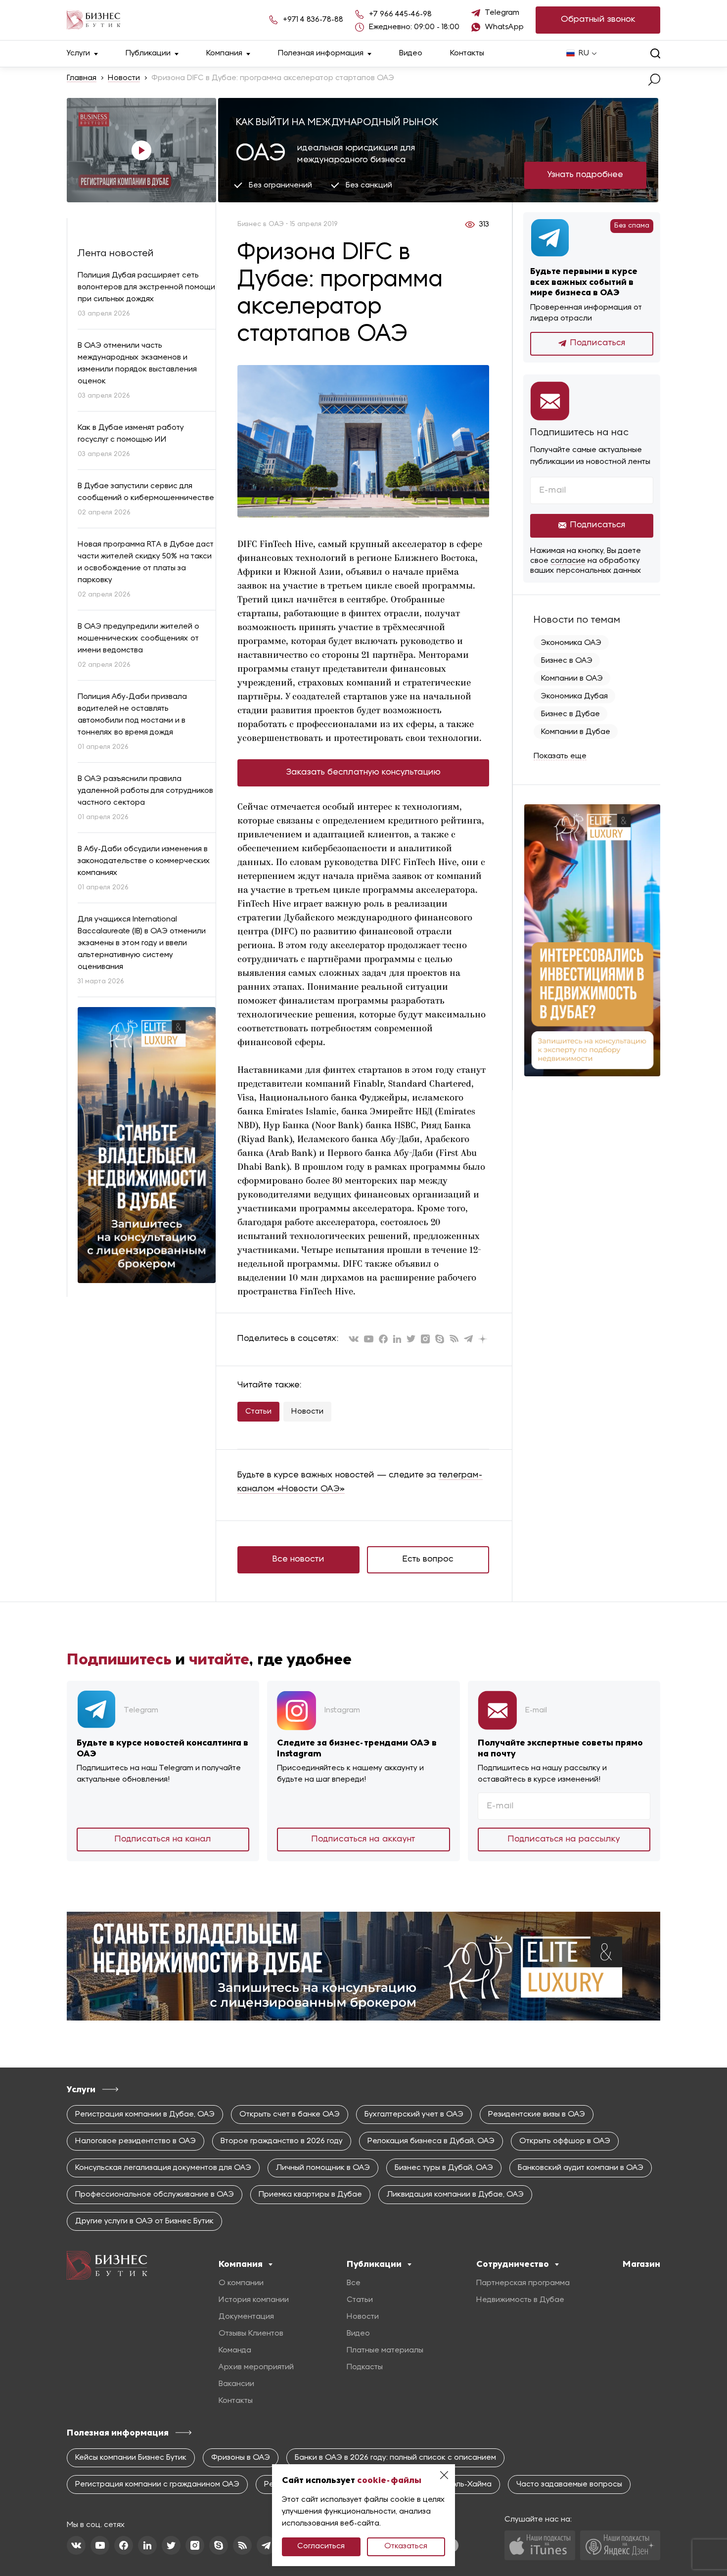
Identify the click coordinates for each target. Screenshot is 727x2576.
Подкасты (365, 2367)
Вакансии (236, 2384)
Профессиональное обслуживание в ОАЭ (155, 2195)
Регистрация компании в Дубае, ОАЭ (145, 2115)
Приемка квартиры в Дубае (310, 2195)
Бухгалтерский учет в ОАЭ (414, 2115)
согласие (568, 561)
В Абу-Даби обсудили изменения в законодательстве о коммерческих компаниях (144, 861)
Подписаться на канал (163, 1839)
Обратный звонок (598, 20)
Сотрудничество (513, 2264)
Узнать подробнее (585, 175)
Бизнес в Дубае (570, 714)
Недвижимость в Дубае (520, 2300)
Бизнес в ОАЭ (567, 661)
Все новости (298, 1559)
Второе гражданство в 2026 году (282, 2141)
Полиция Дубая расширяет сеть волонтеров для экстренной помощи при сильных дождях (146, 287)
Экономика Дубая (574, 696)
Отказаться (406, 2546)
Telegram (502, 13)
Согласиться (321, 2546)
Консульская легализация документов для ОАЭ (163, 2168)
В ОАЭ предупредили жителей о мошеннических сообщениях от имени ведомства (138, 639)
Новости (124, 78)
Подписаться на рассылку (564, 1839)
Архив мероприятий (256, 2367)
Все (354, 2283)
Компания (224, 53)
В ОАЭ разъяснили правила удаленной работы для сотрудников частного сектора (145, 791)
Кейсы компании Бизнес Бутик (131, 2458)
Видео (411, 53)
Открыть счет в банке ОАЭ (290, 2115)
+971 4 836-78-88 (313, 20)
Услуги (78, 53)
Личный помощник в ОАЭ (323, 2168)
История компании (254, 2300)
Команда (235, 2350)
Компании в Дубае (576, 732)
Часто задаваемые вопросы (569, 2484)
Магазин (641, 2264)
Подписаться (598, 343)
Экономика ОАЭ (571, 643)
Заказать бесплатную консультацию (363, 772)
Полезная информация (321, 53)
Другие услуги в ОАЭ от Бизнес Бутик (144, 2221)
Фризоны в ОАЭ (241, 2458)
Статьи (258, 1412)
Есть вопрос (428, 1559)
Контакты (467, 53)
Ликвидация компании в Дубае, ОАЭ (455, 2195)
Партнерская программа (523, 2283)
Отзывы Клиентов (251, 2334)
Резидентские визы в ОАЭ (537, 2115)
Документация (246, 2317)
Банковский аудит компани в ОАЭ (581, 2168)
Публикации (148, 53)
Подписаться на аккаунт (363, 1839)
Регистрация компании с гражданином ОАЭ (157, 2484)
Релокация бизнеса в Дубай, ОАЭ (431, 2141)
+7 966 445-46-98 (400, 14)
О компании (241, 2283)
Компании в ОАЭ (572, 679)
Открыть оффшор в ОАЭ (565, 2141)
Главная (82, 78)
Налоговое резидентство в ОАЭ (136, 2141)
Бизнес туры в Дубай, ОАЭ (444, 2168)
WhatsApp (504, 27)
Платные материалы (385, 2350)
